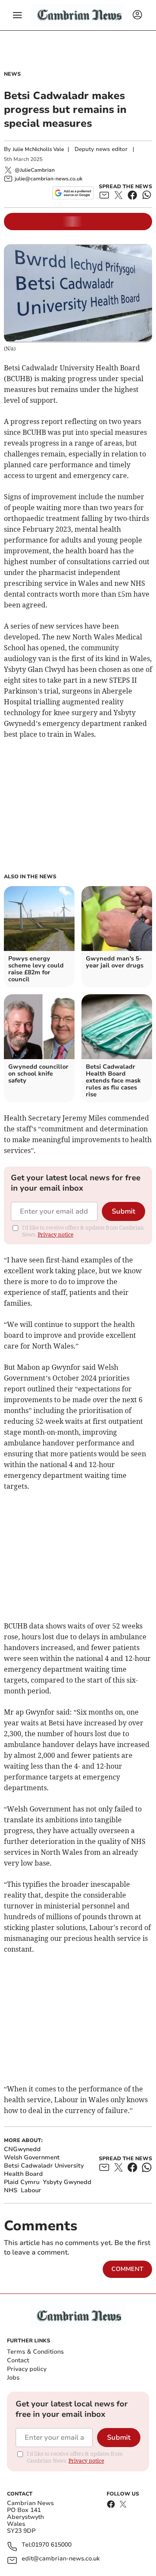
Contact (18, 2360)
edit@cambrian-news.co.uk (61, 2559)
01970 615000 (52, 2545)
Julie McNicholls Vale (38, 149)
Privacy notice (55, 1235)
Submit (123, 1211)
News (12, 74)
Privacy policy (27, 2369)
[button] (17, 15)
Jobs (13, 2378)
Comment (127, 2269)
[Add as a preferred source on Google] (73, 193)
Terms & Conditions (35, 2352)
